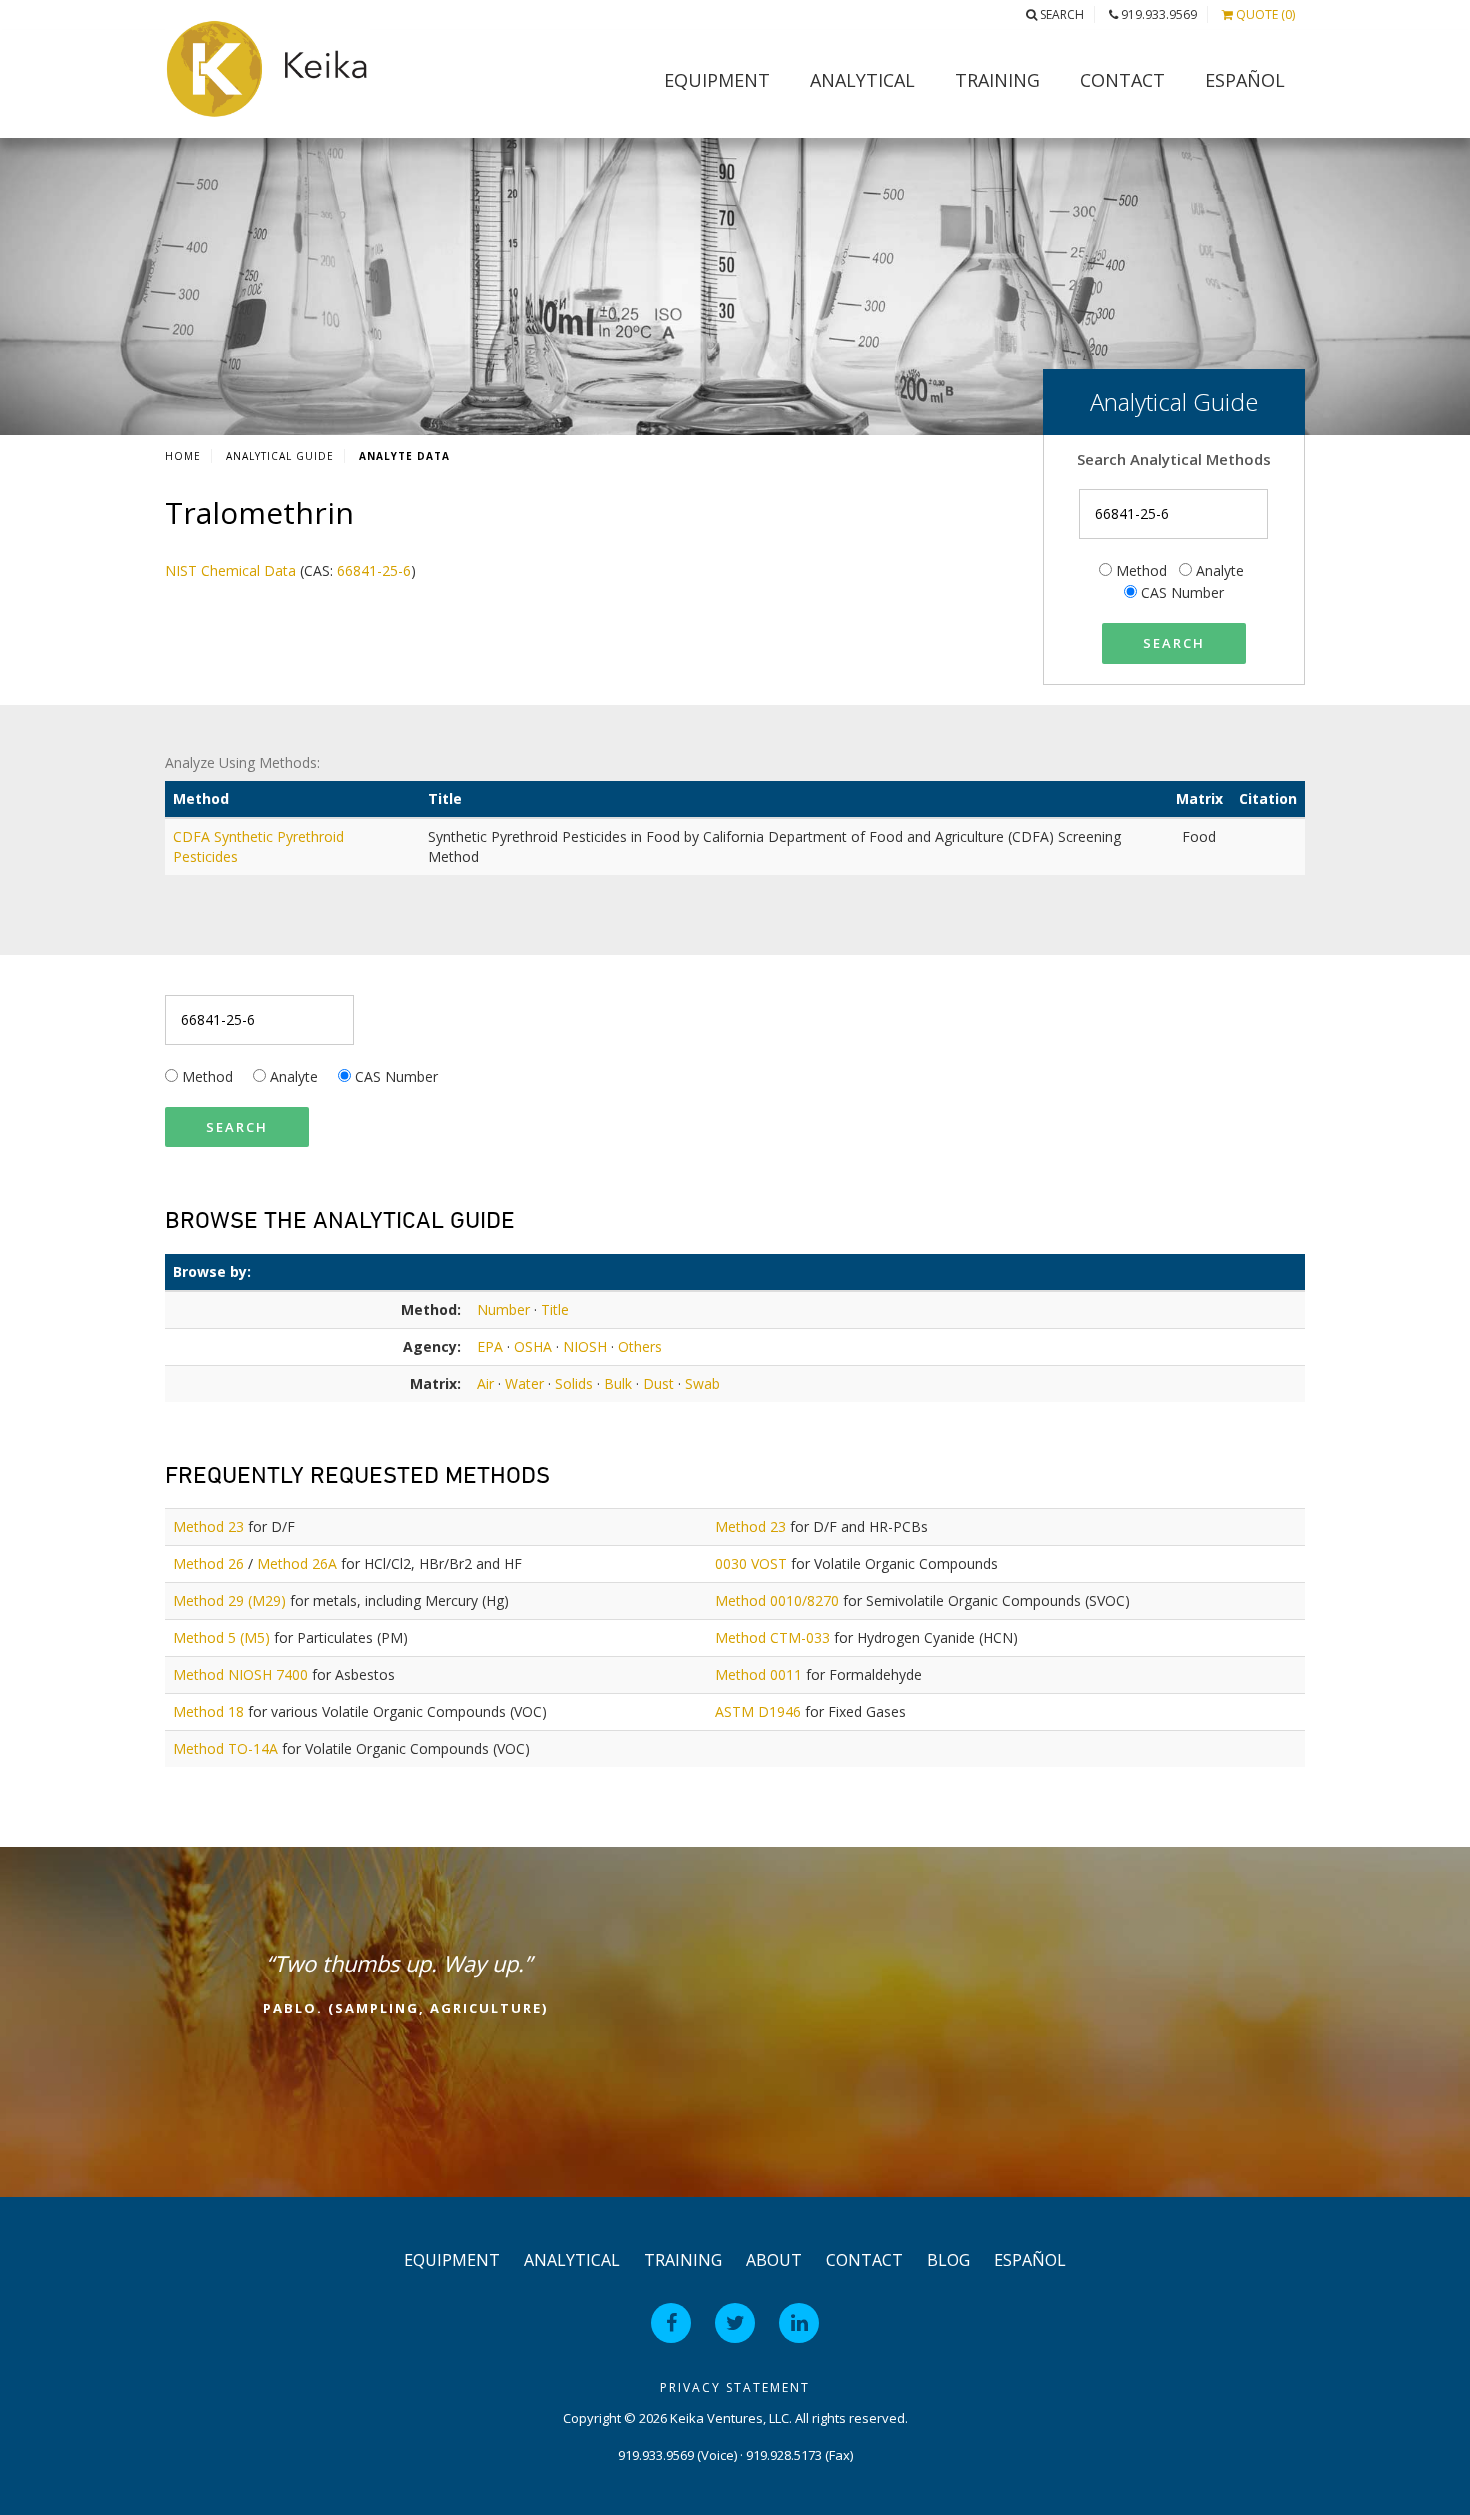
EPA (490, 1346)
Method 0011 (758, 1674)
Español (1245, 80)
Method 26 (208, 1563)
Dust (658, 1383)
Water (524, 1383)
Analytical (862, 80)
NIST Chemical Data (230, 570)
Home (183, 456)
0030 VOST (751, 1563)
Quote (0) (1264, 14)
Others (640, 1346)
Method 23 (208, 1526)
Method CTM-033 (772, 1637)
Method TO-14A (225, 1748)
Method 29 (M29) (229, 1600)
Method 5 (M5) (221, 1637)
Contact (1122, 80)
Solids (574, 1383)
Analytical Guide (280, 456)
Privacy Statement (735, 2387)
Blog (948, 2260)
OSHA (533, 1346)
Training (997, 80)
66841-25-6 (374, 570)
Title (555, 1309)
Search (1060, 14)
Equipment (717, 80)
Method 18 (208, 1711)
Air (485, 1383)
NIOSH (585, 1346)
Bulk (618, 1383)
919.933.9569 (1157, 14)
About (774, 2260)
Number (503, 1309)
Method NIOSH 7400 (240, 1674)
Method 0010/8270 (777, 1600)
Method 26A (297, 1563)
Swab (702, 1383)
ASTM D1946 (758, 1711)
